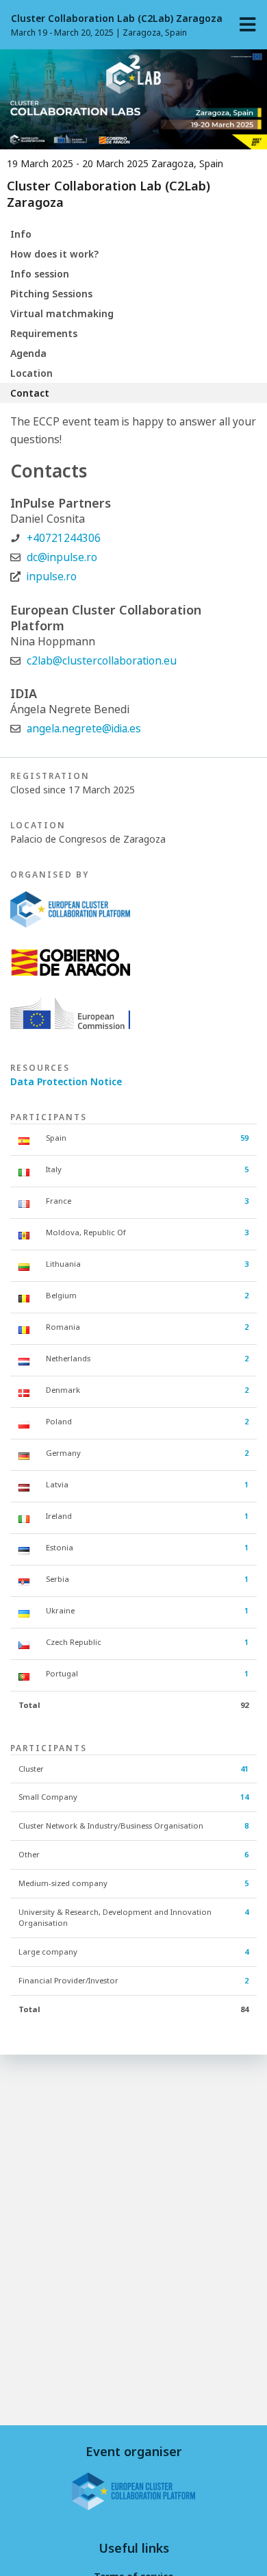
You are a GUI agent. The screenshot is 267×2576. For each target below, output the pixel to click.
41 (244, 1769)
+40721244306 (64, 538)
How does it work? (54, 254)
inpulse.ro (52, 577)
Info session (40, 274)
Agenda (28, 353)
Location (31, 373)
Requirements (44, 333)
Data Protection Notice (66, 1081)
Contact (30, 393)
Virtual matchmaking (62, 313)
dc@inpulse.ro (62, 557)
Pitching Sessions (51, 294)
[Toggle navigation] (248, 25)
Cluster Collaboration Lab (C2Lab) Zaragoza (117, 18)
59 (244, 1138)
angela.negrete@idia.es (84, 729)
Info (21, 234)
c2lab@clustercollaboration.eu (102, 661)
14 (244, 1797)
